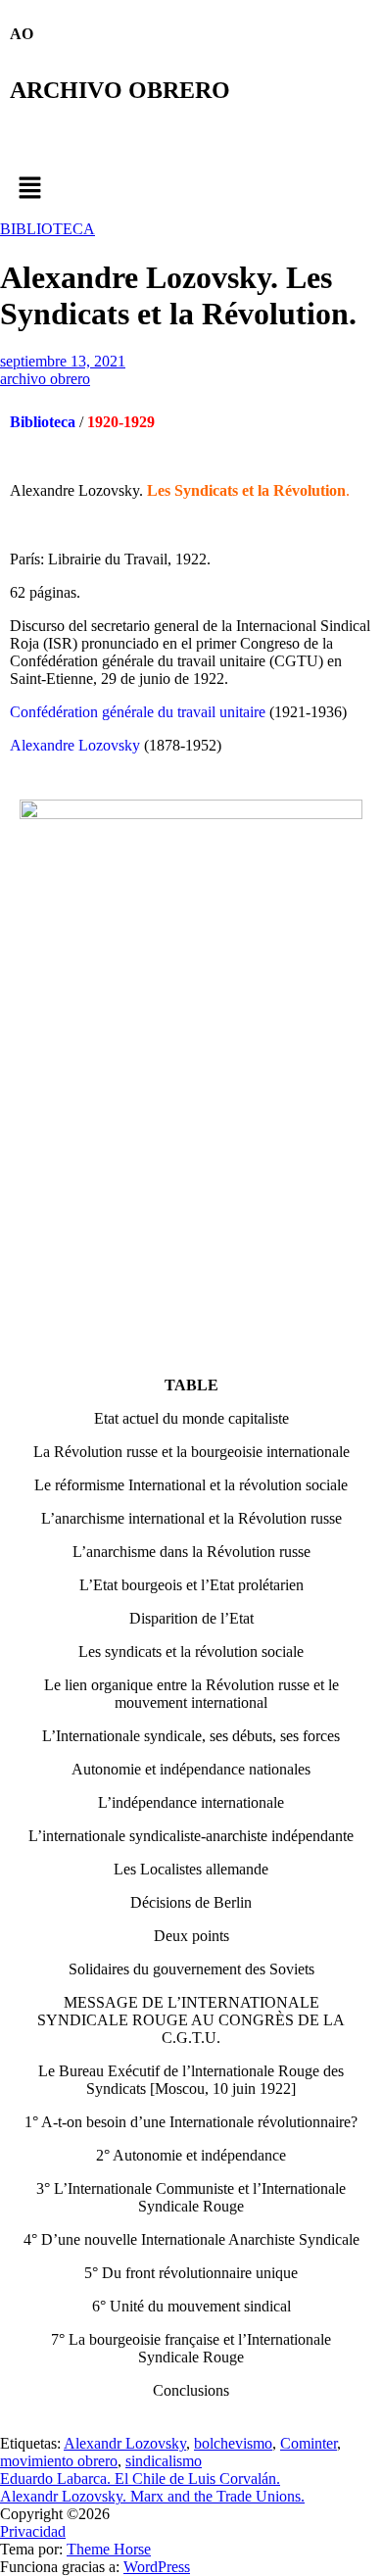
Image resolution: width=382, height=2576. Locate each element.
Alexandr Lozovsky (125, 2443)
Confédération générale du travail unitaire (140, 712)
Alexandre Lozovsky (75, 745)
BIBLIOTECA (48, 229)
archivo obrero (45, 379)
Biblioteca (43, 422)
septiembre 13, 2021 (63, 361)
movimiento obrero (59, 2461)
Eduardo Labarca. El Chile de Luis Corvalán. (140, 2479)
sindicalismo (164, 2461)
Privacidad (33, 2531)
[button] (191, 189)
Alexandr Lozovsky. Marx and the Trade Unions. (152, 2496)
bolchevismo (233, 2443)
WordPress (157, 2567)
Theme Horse (109, 2549)
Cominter (309, 2443)
